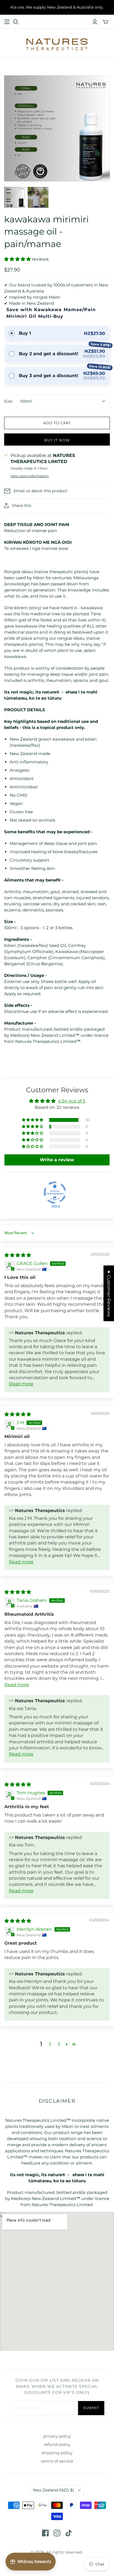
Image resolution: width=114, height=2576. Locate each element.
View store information (30, 476)
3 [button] (59, 2044)
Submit (91, 2408)
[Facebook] (45, 2533)
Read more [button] (21, 1384)
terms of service (57, 2461)
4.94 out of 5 (72, 1101)
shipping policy (57, 2453)
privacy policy (57, 2436)
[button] (18, 259)
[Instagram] (57, 2533)
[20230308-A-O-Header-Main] (7, 22)
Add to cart (57, 423)
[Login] (95, 22)
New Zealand (54, 2490)
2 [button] (50, 2044)
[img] (18, 1255)
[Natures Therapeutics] (57, 44)
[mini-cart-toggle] (105, 22)
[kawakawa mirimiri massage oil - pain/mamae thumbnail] (15, 197)
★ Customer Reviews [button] (109, 1293)
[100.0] (55, 1193)
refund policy (57, 2444)
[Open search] (16, 22)
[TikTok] (69, 2533)
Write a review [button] (57, 1160)
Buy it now (57, 440)
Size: (8, 401)
